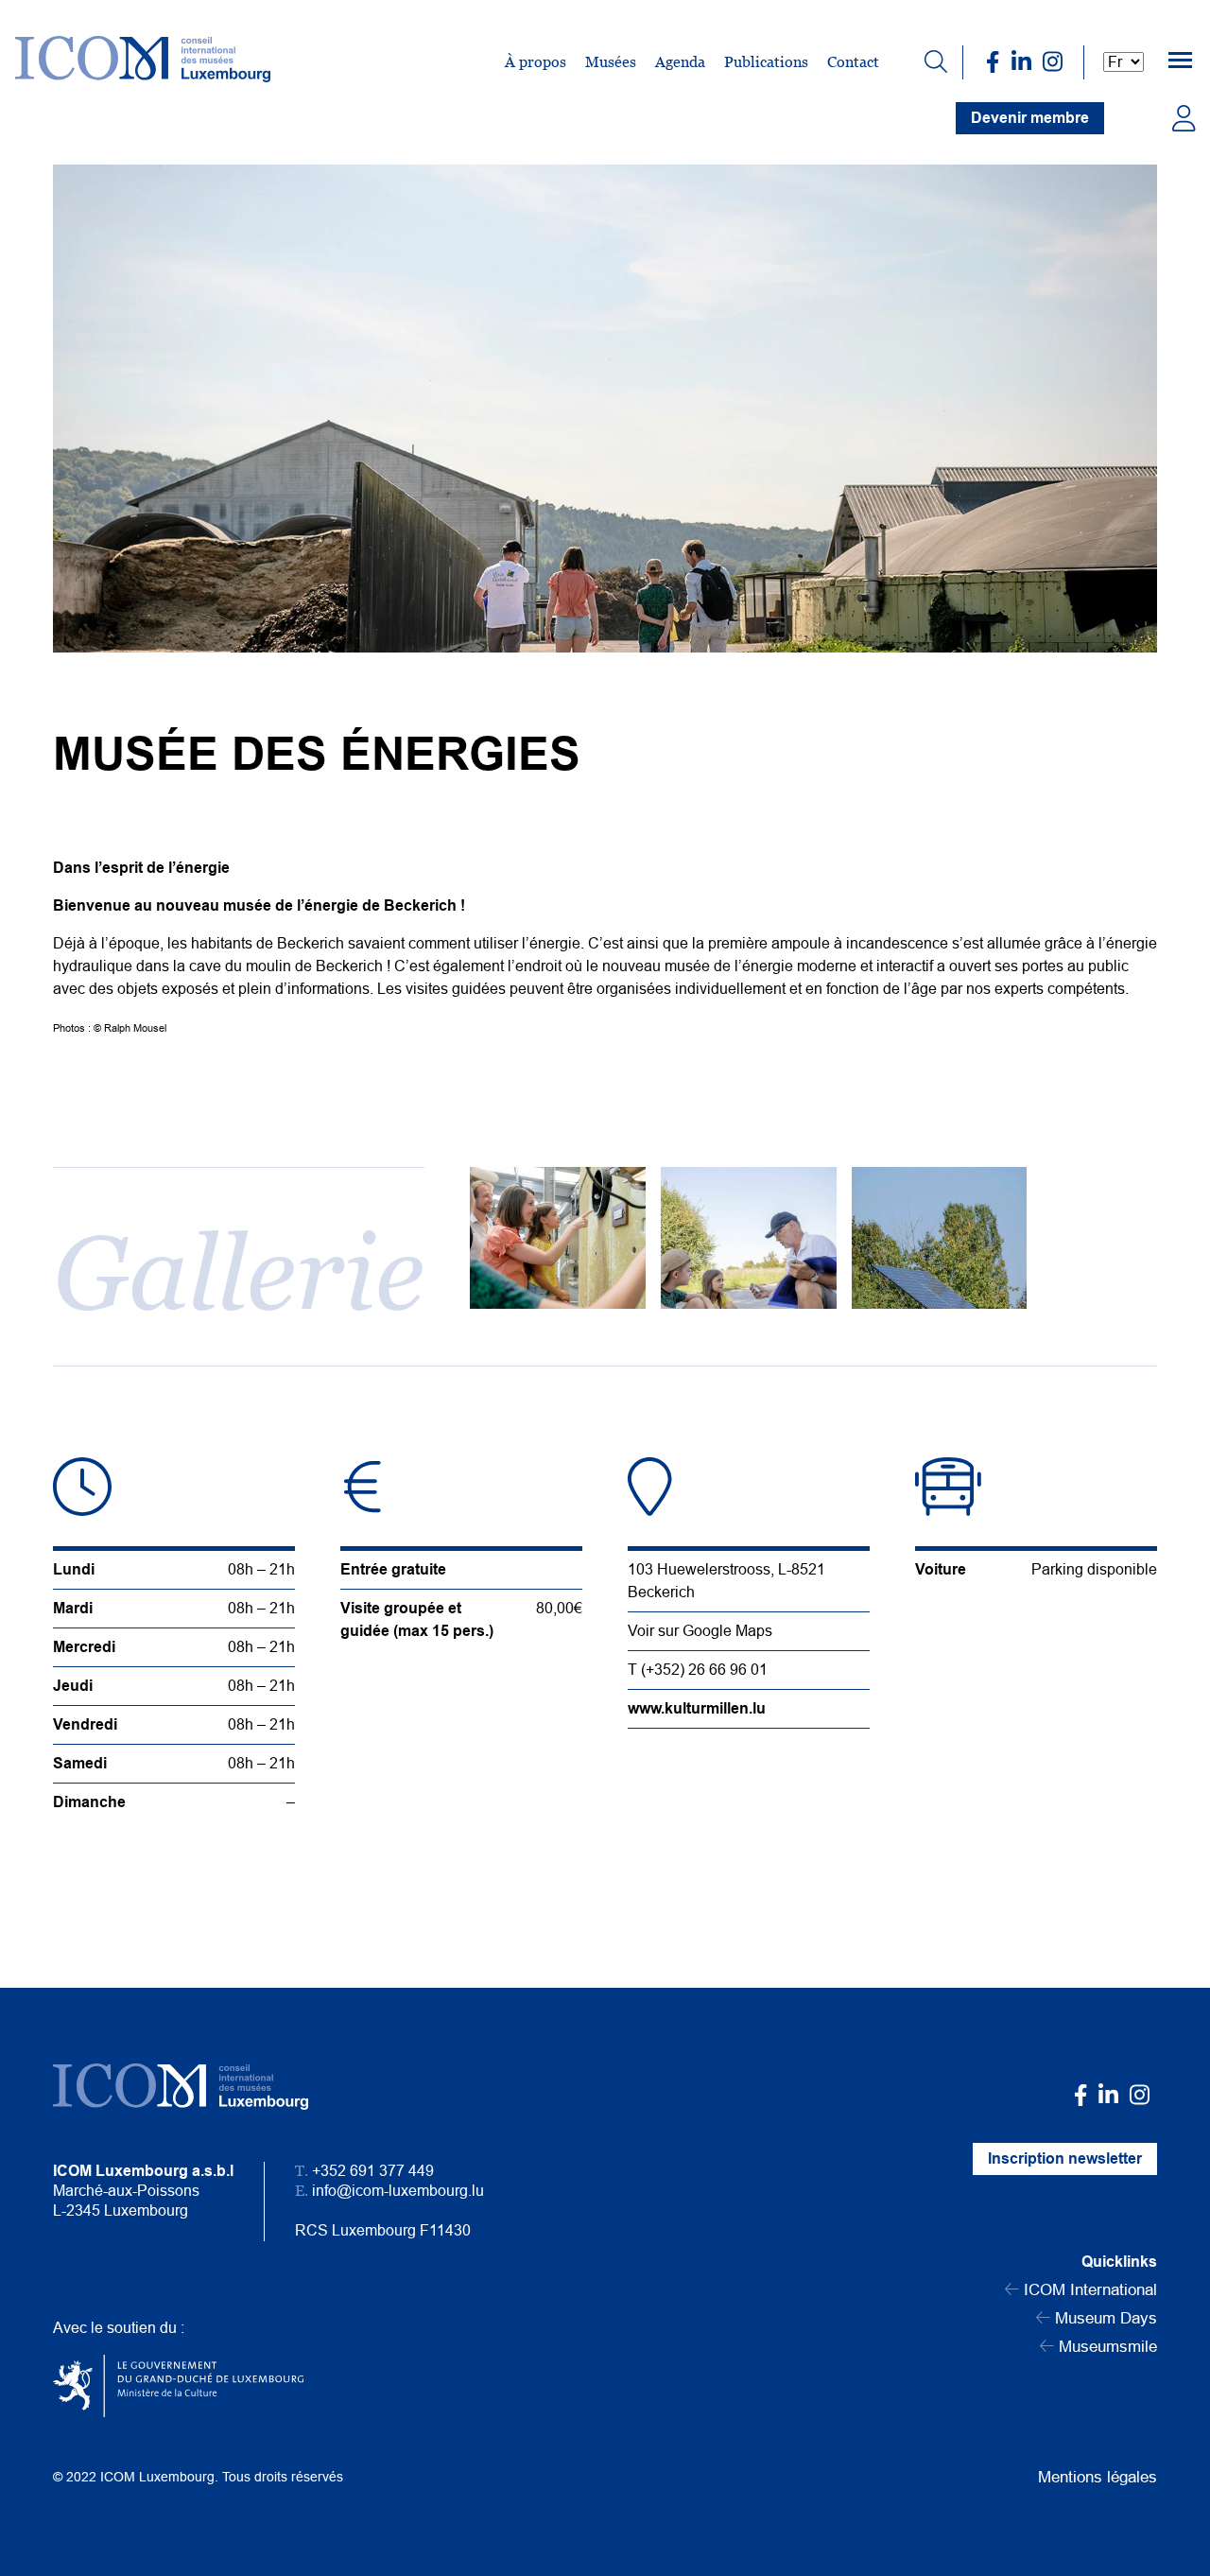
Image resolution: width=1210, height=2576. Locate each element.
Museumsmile (1106, 2347)
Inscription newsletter (1065, 2158)
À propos (536, 62)
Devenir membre (1030, 118)
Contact (853, 62)
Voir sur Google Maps (700, 1631)
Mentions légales (1098, 2477)
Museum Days (1104, 2318)
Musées (611, 62)
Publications (766, 62)
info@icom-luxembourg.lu (398, 2191)
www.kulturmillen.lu (697, 1708)
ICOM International (1088, 2290)
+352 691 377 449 (373, 2171)
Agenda (680, 62)
